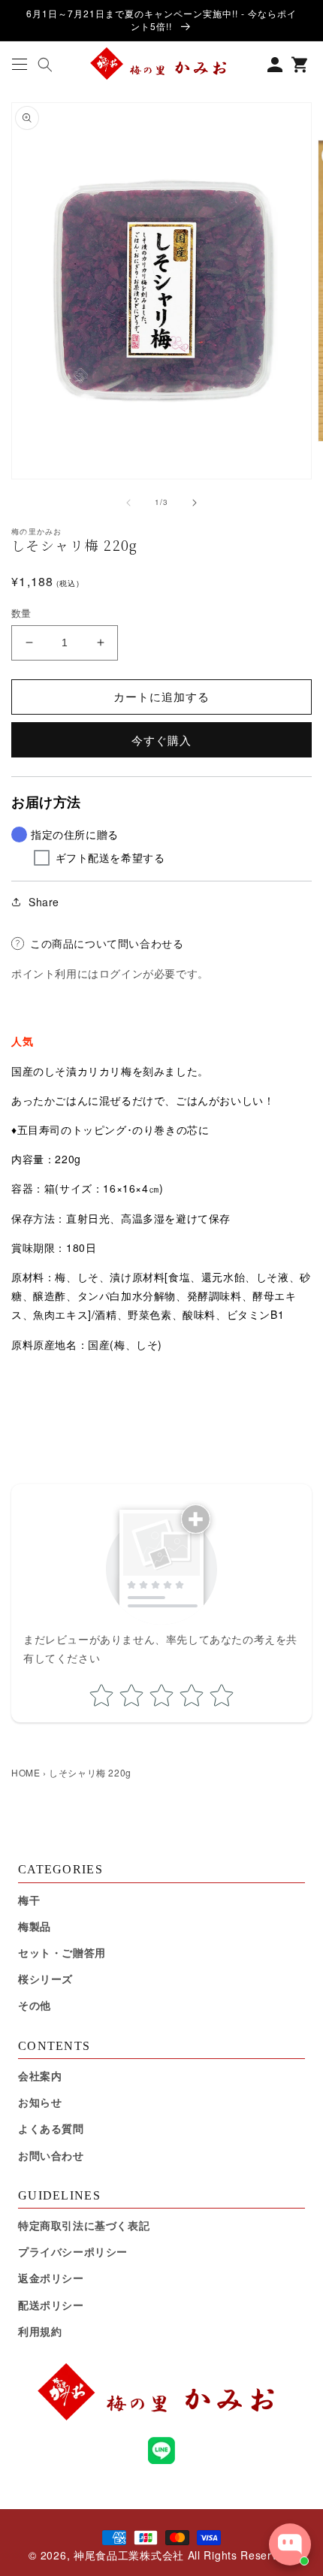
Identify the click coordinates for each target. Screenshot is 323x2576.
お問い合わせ (51, 2155)
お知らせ (40, 2102)
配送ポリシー (51, 2305)
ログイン (121, 973)
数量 (21, 613)
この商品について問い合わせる (107, 943)
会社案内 (40, 2076)
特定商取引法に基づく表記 (84, 2225)
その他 (35, 2005)
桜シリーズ (45, 1979)
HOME (26, 1772)
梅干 (29, 1900)
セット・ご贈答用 (62, 1952)
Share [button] (44, 902)
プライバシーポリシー (73, 2251)
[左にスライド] (128, 503)
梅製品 (35, 1926)
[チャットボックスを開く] (290, 2544)
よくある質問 (51, 2128)
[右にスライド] (195, 503)
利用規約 (40, 2331)
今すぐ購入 (161, 740)
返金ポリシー (51, 2278)
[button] (19, 64)
